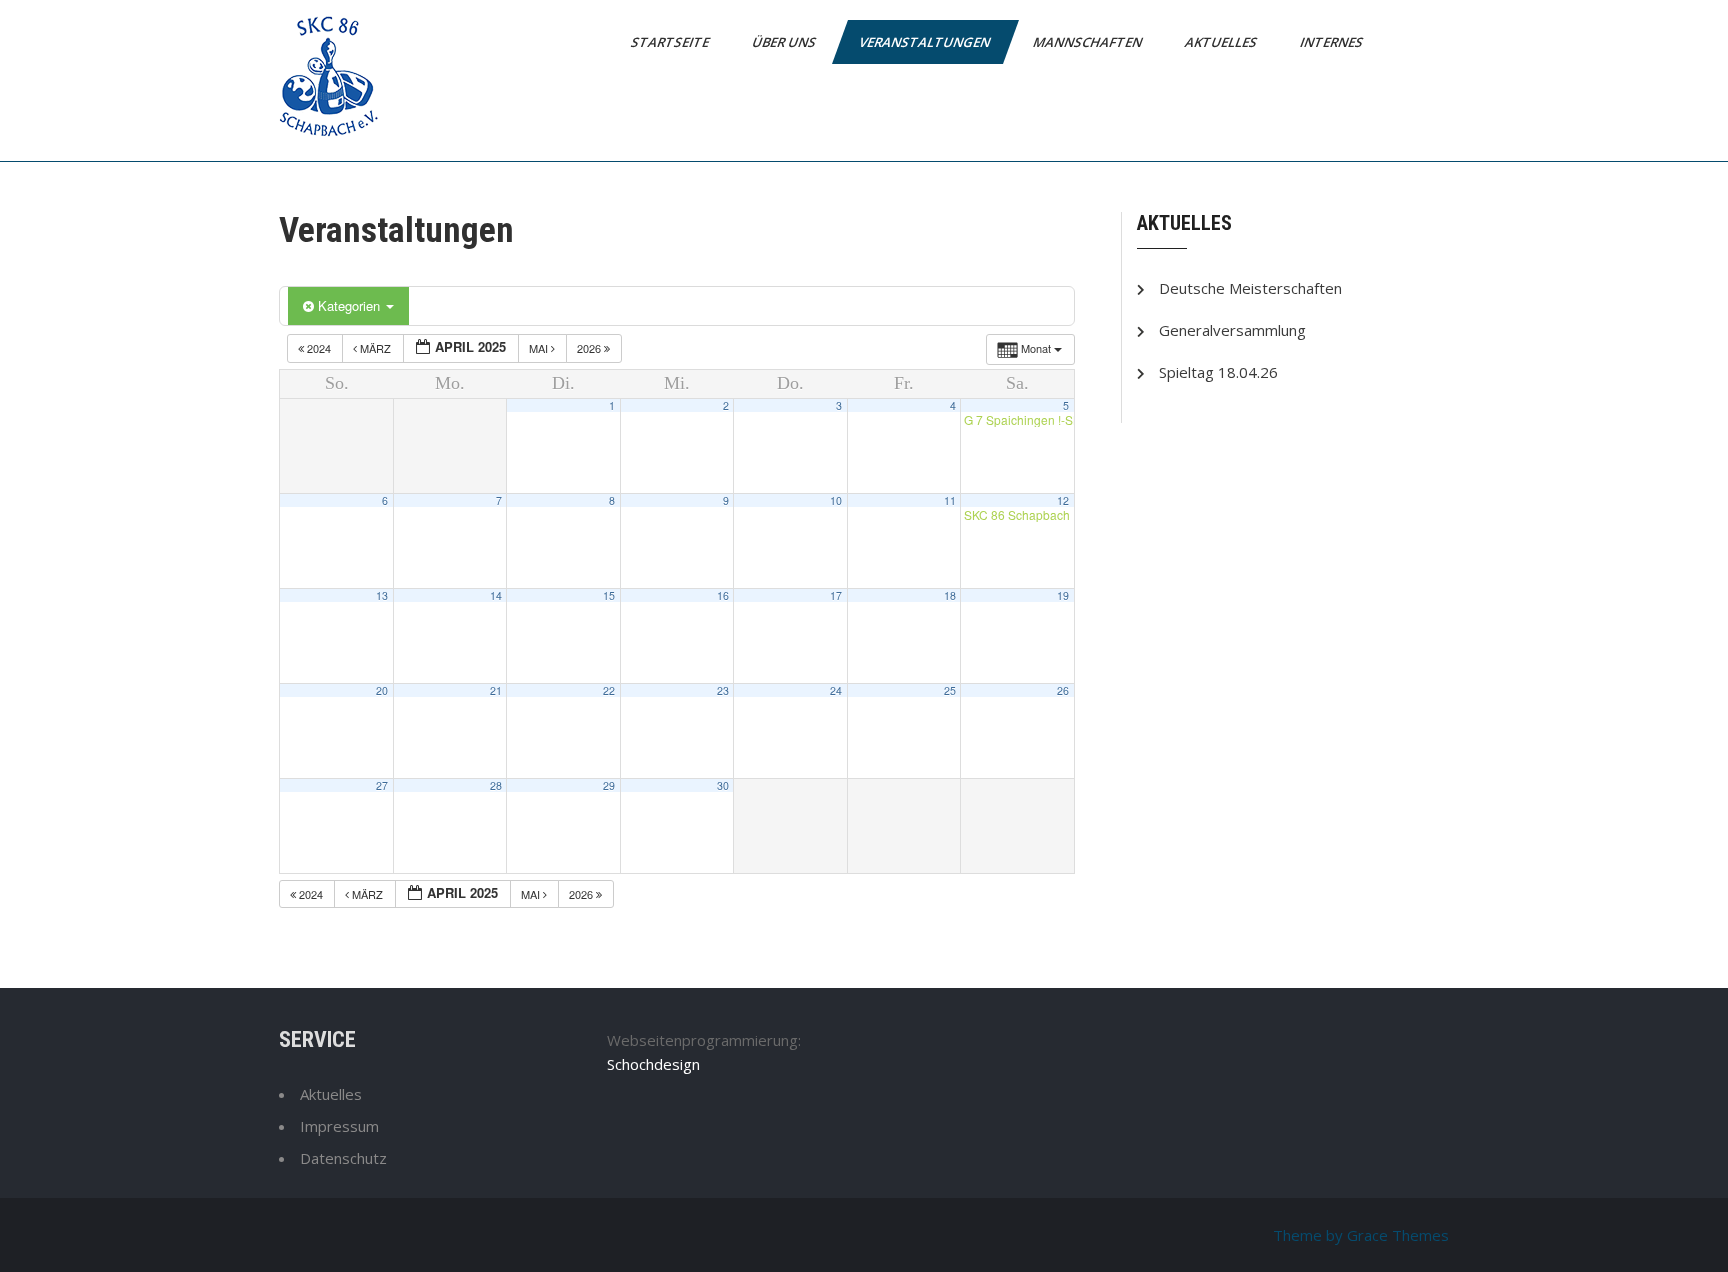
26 (1063, 690)
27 (382, 785)
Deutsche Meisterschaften (1250, 288)
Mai (540, 348)
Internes (1333, 42)
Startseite (671, 42)
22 (609, 690)
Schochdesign (653, 1064)
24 (836, 690)
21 (496, 690)
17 (836, 595)
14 (496, 595)
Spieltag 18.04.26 (1218, 372)
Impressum (339, 1126)
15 (609, 595)
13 (382, 595)
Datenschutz (343, 1158)
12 (1063, 500)
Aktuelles (1222, 42)
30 (723, 785)
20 (382, 690)
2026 (590, 348)
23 (723, 690)
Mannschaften (1089, 42)
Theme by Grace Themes (1361, 1235)
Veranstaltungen (926, 42)
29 (609, 785)
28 (496, 785)
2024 (319, 348)
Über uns (785, 42)
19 (1063, 595)
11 (950, 500)
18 (950, 595)
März (375, 348)
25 (950, 690)
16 (723, 595)
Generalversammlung (1232, 330)
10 (836, 500)
